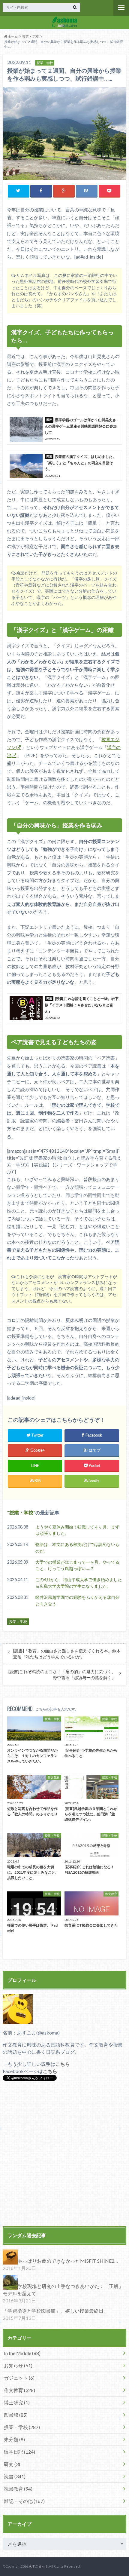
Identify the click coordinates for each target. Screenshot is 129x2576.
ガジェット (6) (19, 2378)
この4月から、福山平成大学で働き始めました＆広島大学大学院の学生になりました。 (79, 1583)
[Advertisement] (64, 2154)
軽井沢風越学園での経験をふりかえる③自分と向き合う (77, 1601)
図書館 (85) (16, 2415)
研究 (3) (12, 2464)
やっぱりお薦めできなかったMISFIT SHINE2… (68, 2261)
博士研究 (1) (17, 2402)
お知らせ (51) (18, 2365)
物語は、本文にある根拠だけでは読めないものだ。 (77, 1548)
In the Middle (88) (22, 2353)
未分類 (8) (14, 2439)
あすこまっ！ (38, 2566)
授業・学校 (30, 36)
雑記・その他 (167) (24, 2501)
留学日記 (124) (19, 2452)
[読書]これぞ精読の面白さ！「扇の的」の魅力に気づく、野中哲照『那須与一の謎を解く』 (62, 1675)
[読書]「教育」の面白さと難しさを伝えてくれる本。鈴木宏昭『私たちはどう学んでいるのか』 (67, 1654)
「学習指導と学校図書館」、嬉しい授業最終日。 (55, 2311)
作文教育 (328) (19, 2390)
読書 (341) (15, 2476)
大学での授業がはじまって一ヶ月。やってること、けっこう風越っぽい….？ (77, 1565)
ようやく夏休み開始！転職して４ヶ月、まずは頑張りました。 (77, 1530)
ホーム (12, 36)
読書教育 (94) (18, 2489)
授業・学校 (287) (22, 2427)
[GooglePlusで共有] (64, 191)
